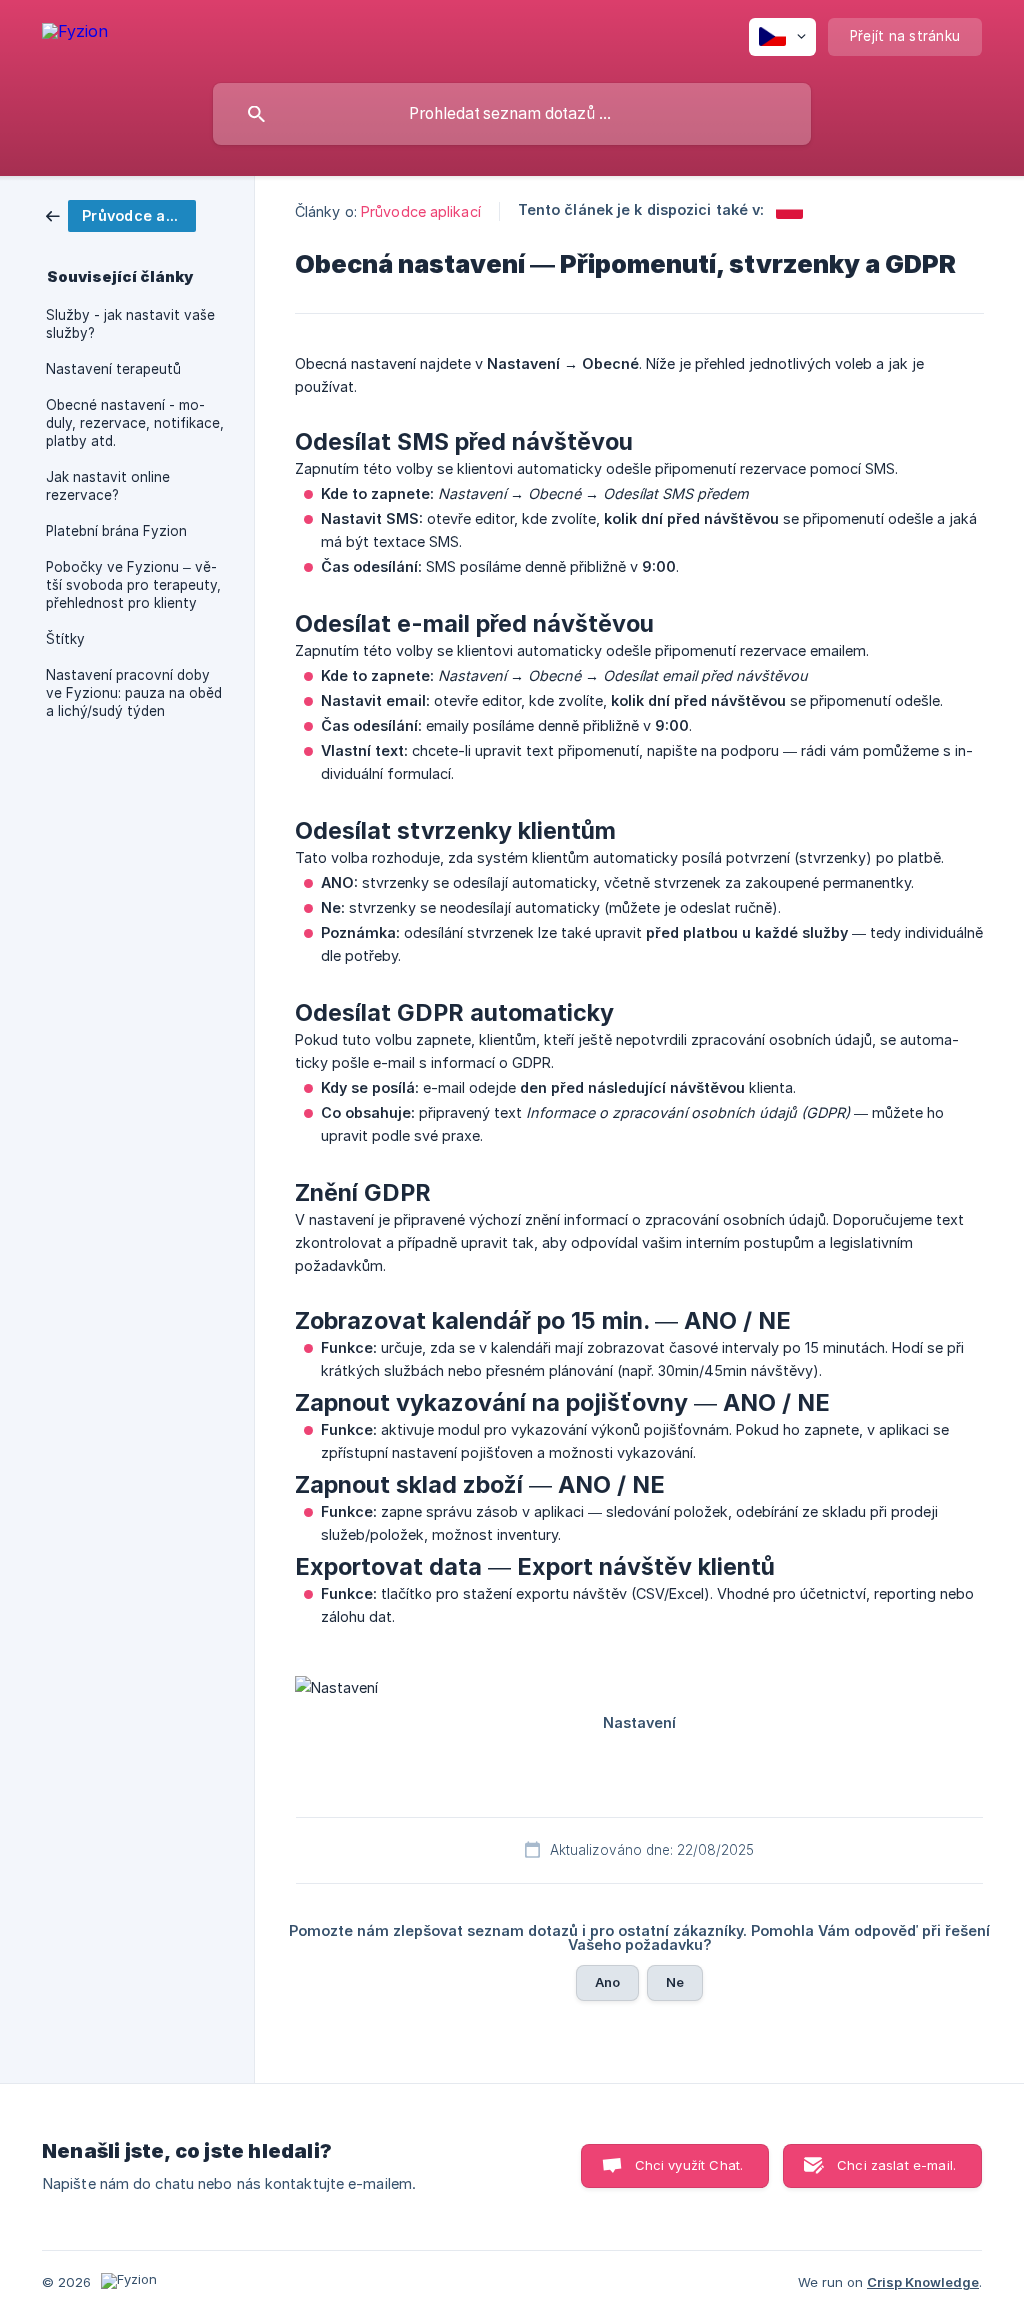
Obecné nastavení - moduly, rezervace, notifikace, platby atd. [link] (135, 423)
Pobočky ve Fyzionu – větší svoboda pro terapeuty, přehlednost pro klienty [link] (133, 585)
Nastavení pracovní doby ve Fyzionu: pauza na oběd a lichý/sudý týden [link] (134, 693)
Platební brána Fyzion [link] (116, 531)
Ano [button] (607, 1982)
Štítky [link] (65, 639)
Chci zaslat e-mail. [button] (896, 2165)
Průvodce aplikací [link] (421, 211)
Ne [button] (675, 1982)
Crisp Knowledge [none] (923, 2282)
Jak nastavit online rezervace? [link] (108, 486)
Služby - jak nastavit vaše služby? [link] (130, 324)
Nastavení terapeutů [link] (113, 369)
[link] (121, 214)
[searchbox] (512, 114)
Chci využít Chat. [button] (689, 2165)
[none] (75, 34)
